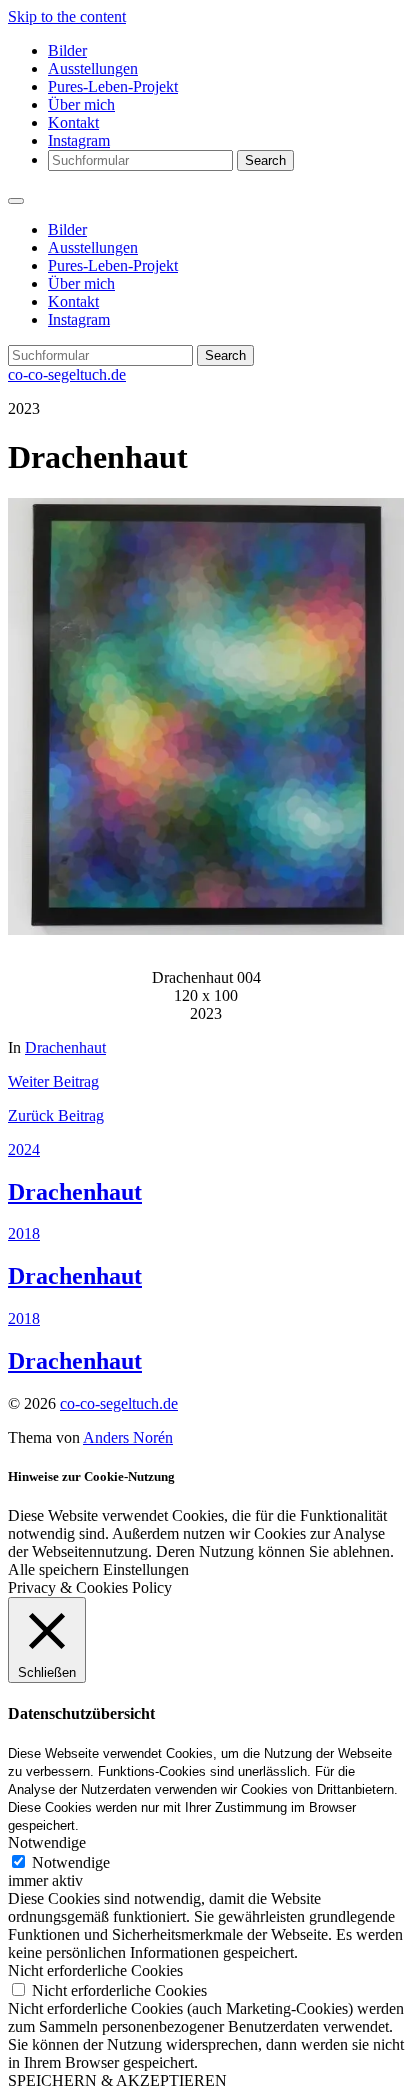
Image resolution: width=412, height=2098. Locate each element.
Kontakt (73, 122)
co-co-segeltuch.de (67, 374)
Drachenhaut (65, 1047)
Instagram (79, 140)
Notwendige (71, 1862)
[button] (206, 716)
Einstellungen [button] (146, 1569)
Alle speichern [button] (53, 1569)
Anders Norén (128, 1437)
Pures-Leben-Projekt (113, 86)
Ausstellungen (93, 68)
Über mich (81, 104)
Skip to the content (67, 16)
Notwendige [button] (47, 1842)
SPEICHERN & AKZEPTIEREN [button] (117, 2080)
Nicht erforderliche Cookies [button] (95, 1970)
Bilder (67, 50)
